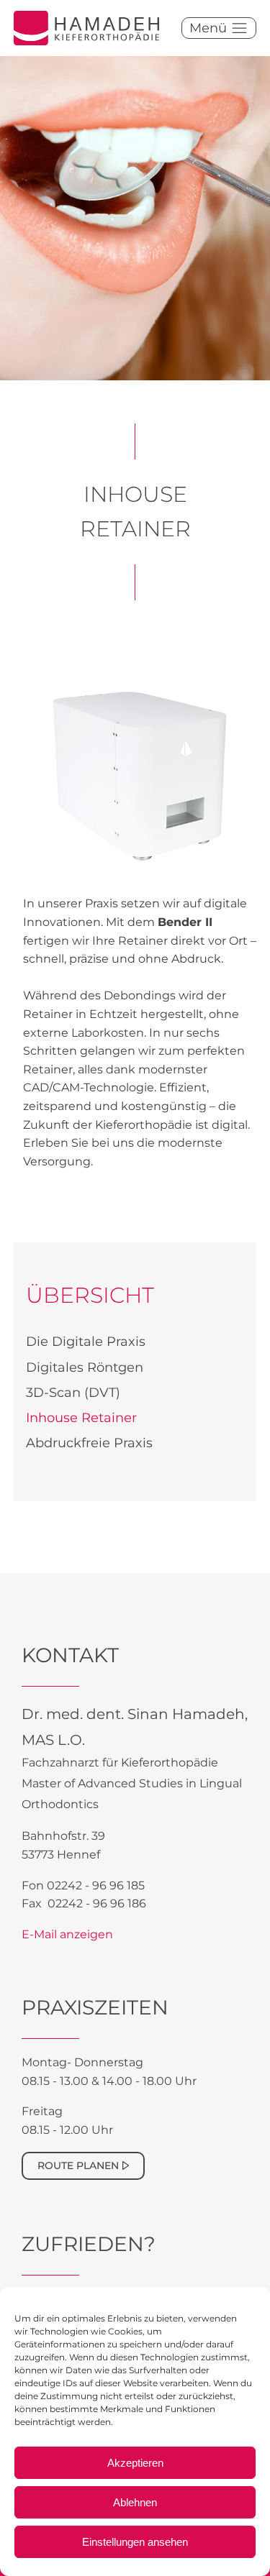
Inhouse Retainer (81, 1418)
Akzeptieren (135, 2463)
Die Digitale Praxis (86, 1342)
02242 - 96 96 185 (96, 1885)
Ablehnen (135, 2502)
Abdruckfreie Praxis (89, 1443)
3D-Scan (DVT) (73, 1393)
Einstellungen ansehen (135, 2542)
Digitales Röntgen (85, 1367)
